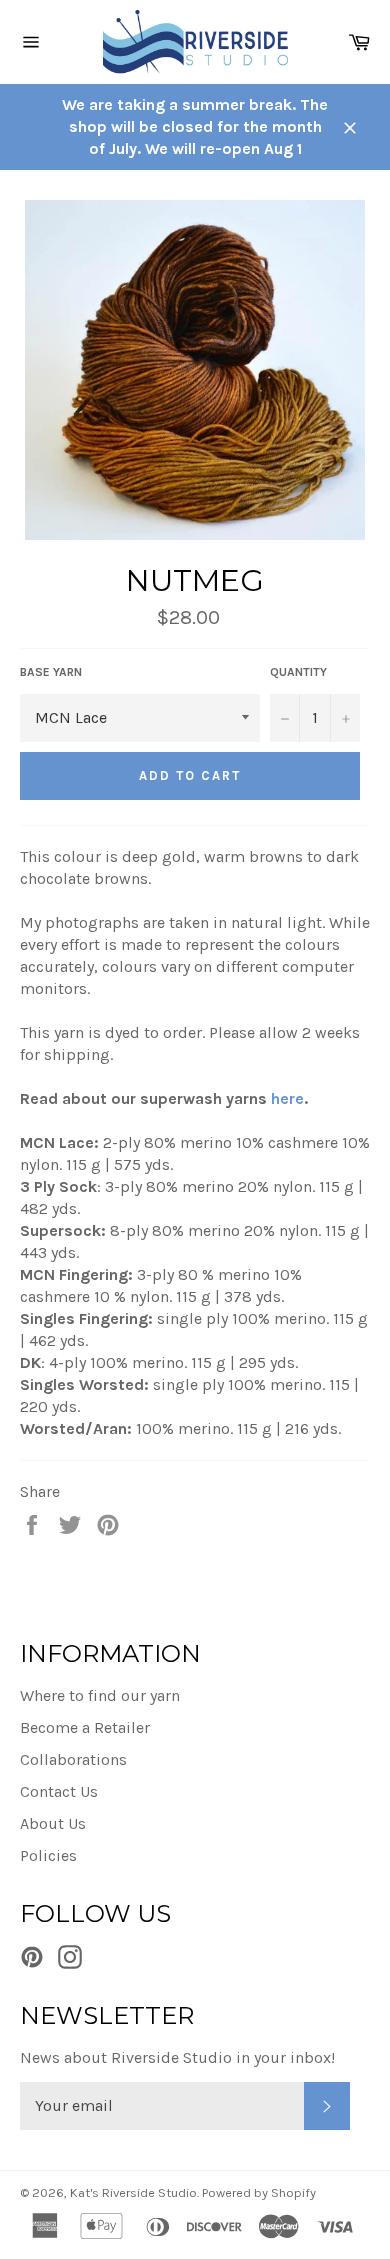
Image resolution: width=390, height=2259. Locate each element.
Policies (48, 1855)
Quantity (298, 672)
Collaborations (73, 1759)
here (287, 1098)
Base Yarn (51, 672)
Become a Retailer (85, 1727)
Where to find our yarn (100, 1695)
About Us (53, 1823)
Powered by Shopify (259, 2192)
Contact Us (59, 1791)
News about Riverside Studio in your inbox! (177, 2057)
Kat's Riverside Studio (133, 2192)
